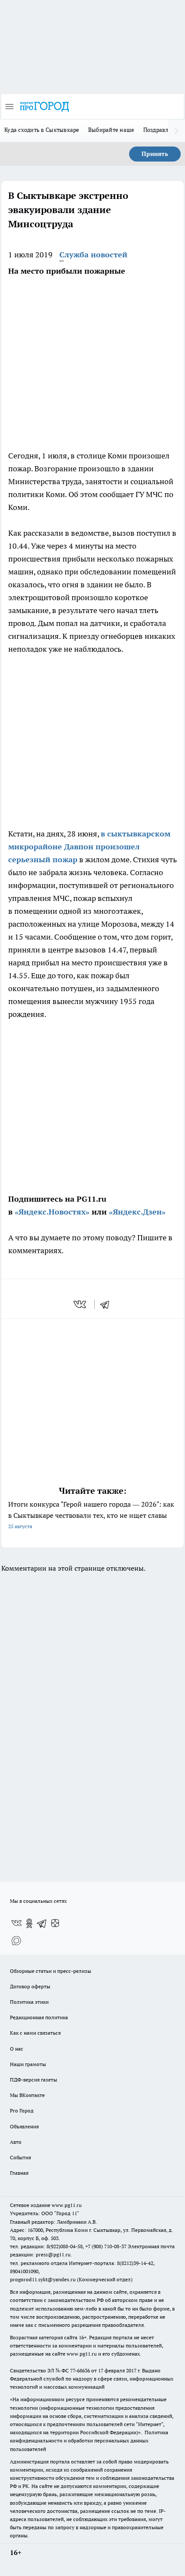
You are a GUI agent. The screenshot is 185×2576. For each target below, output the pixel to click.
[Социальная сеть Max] (16, 1941)
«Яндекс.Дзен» (137, 1212)
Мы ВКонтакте (27, 2095)
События (20, 2157)
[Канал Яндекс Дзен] (55, 1923)
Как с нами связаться (35, 2033)
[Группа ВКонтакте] (16, 1923)
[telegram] (108, 1304)
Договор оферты (30, 1986)
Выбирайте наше (111, 130)
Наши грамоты (28, 2064)
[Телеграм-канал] (42, 1923)
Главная (19, 2173)
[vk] (81, 1304)
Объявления (24, 2126)
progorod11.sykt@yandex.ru (43, 2279)
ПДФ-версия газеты (34, 2080)
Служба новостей (93, 255)
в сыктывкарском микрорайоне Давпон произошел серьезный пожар (89, 847)
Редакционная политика (39, 2017)
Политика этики (29, 2002)
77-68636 (80, 2370)
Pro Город (22, 2111)
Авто (16, 2142)
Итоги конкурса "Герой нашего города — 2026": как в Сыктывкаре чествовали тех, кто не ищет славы (91, 1515)
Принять (155, 154)
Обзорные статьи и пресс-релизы (51, 1971)
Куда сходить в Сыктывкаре (42, 130)
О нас (17, 2049)
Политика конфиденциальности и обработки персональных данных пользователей (89, 2440)
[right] (176, 131)
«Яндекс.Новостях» (52, 1212)
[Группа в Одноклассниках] (29, 1923)
